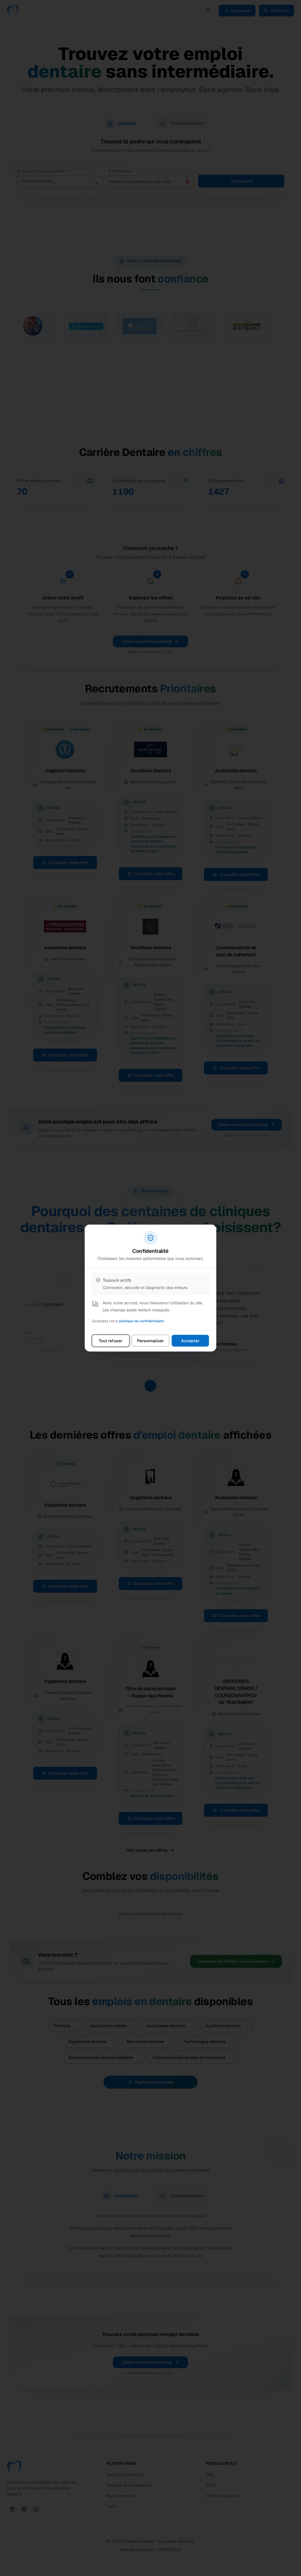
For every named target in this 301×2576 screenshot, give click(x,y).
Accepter (190, 1341)
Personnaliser (150, 1341)
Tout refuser (111, 1341)
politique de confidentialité (141, 1321)
